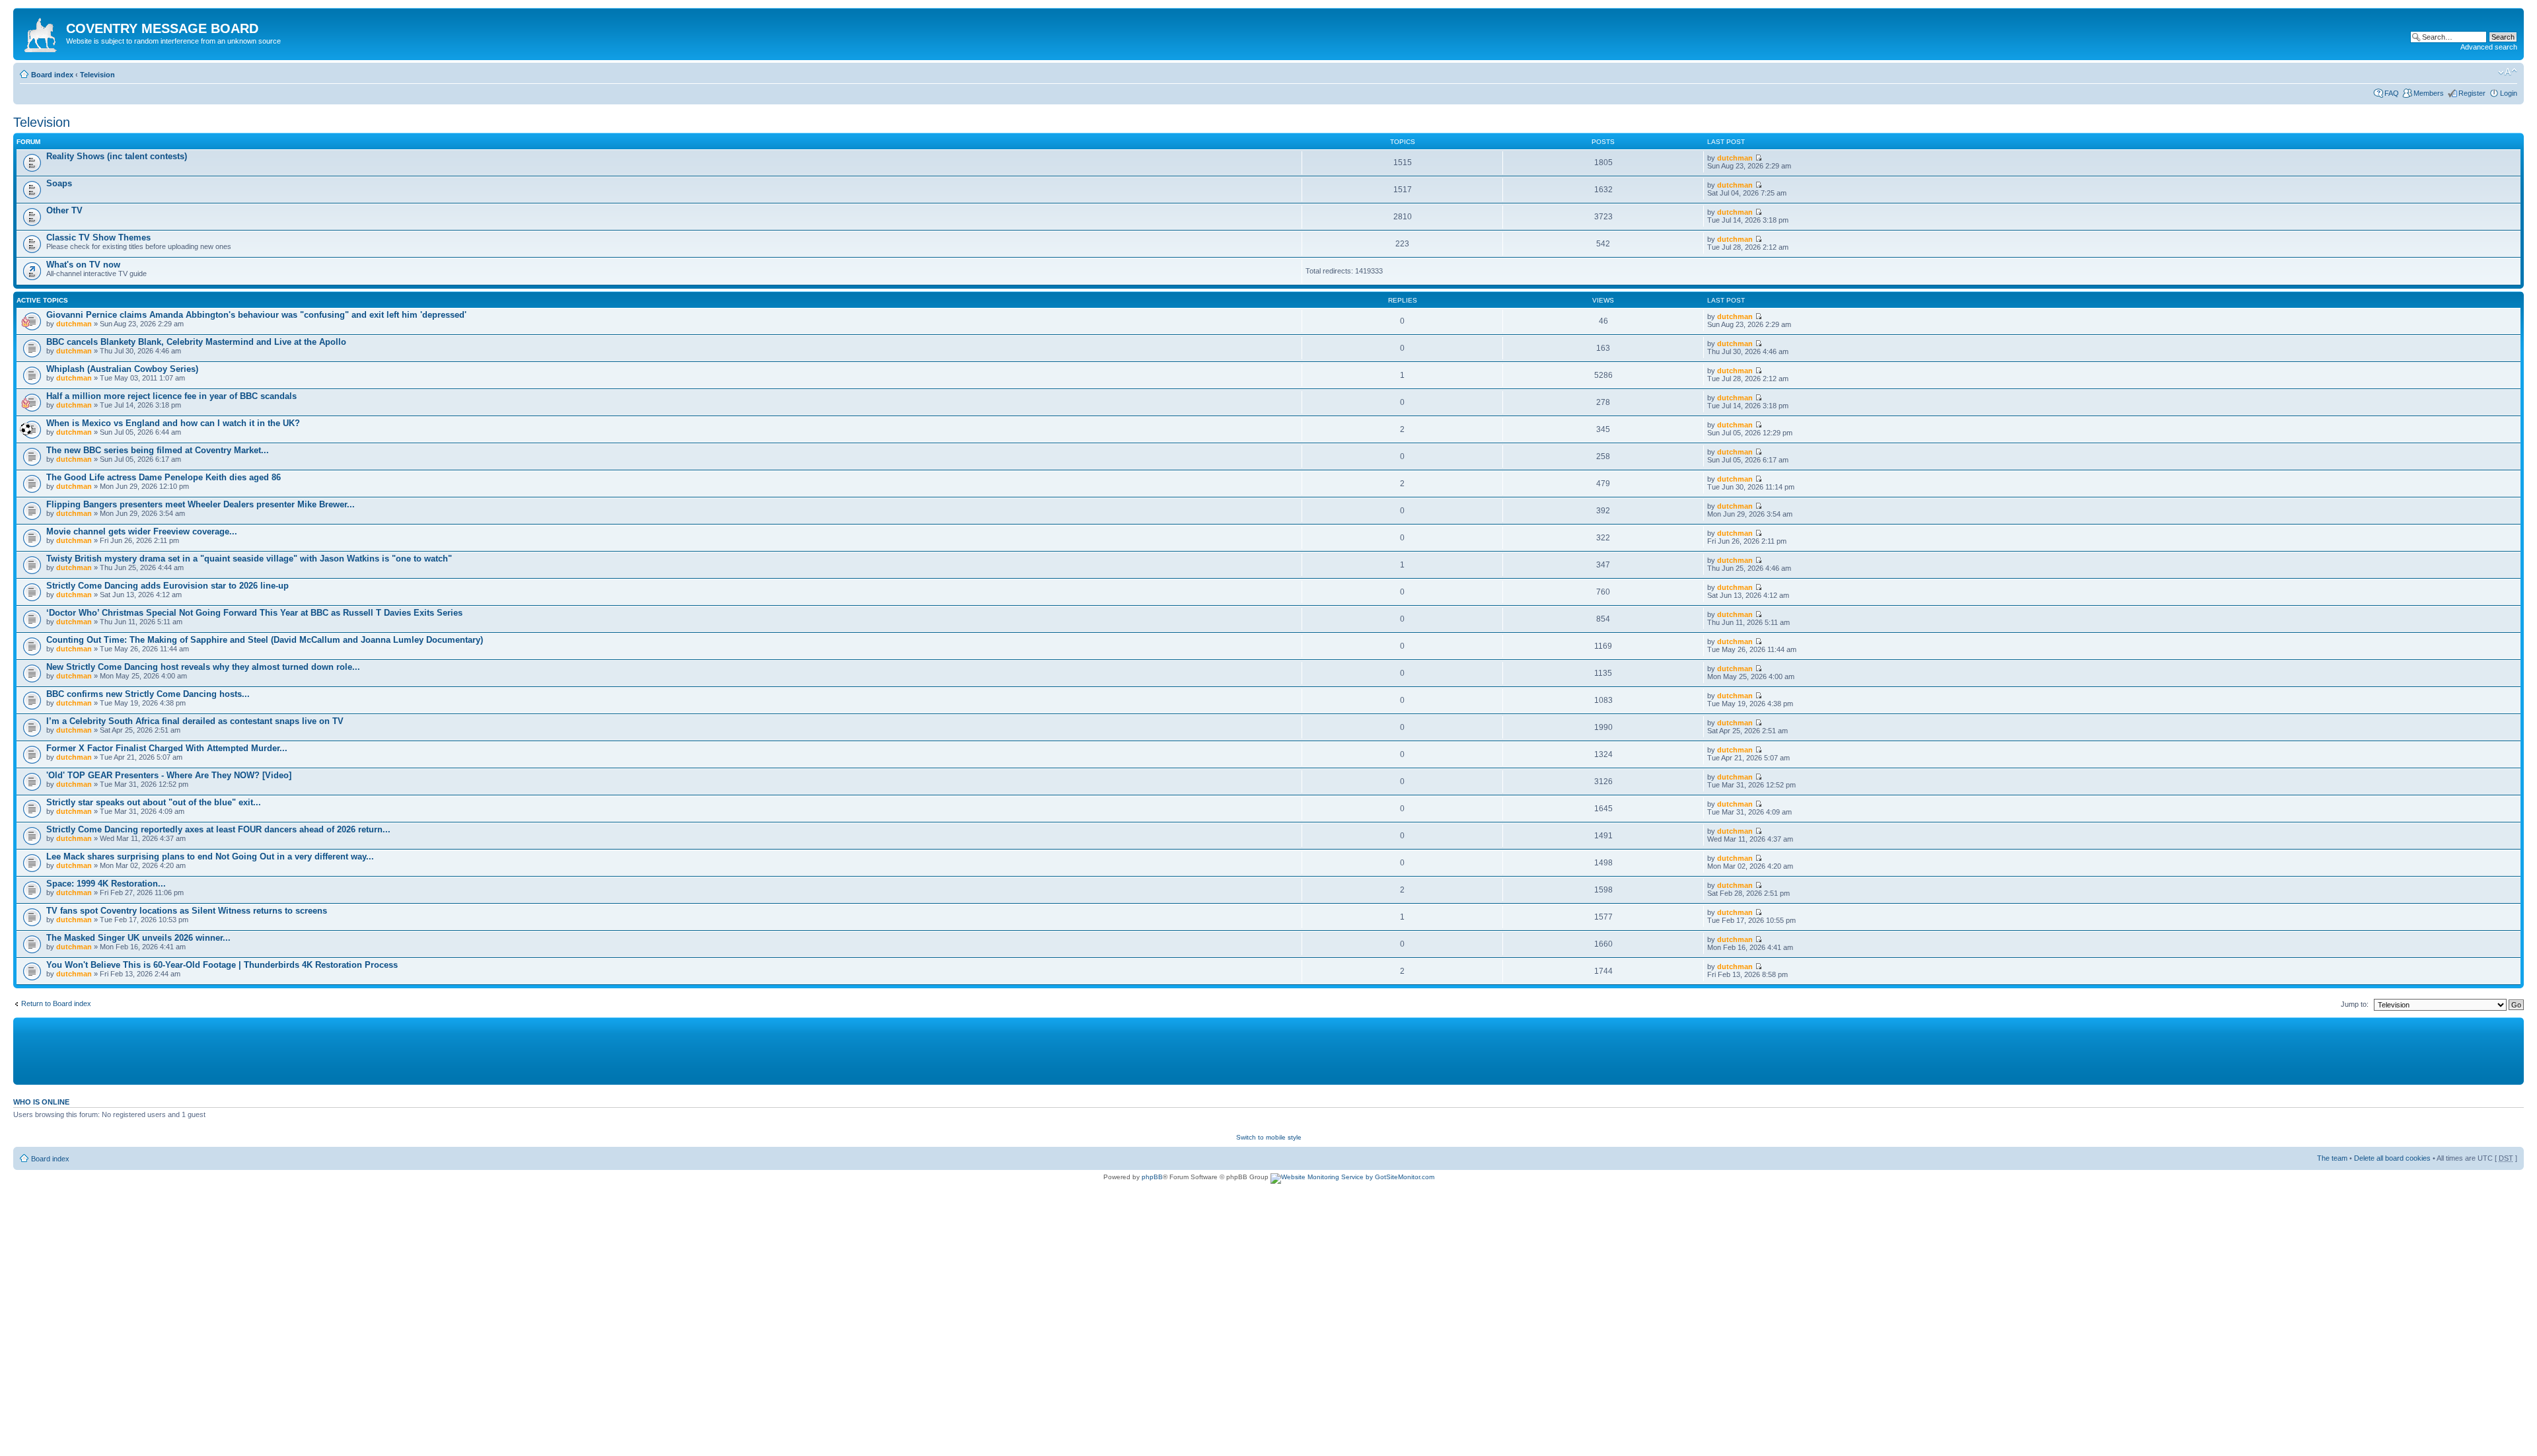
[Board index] (41, 32)
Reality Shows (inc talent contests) (117, 156)
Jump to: (2355, 1004)
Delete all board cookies (2392, 1158)
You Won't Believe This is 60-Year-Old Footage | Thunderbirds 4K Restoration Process (222, 965)
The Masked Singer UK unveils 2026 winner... (138, 938)
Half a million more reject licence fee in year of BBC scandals (171, 396)
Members (2429, 93)
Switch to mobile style (1269, 1137)
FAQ (2392, 93)
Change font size (2508, 72)
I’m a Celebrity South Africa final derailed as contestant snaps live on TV (195, 721)
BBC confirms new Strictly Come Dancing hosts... (148, 694)
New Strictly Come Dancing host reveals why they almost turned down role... (203, 667)
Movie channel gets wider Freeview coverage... (142, 531)
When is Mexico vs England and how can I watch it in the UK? (173, 423)
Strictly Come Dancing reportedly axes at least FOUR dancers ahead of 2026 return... (218, 829)
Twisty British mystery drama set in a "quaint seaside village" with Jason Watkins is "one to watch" (249, 559)
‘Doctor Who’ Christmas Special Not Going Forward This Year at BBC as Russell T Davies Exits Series (254, 613)
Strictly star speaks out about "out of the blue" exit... (154, 802)
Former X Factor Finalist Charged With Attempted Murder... (167, 748)
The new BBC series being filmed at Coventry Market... (158, 450)
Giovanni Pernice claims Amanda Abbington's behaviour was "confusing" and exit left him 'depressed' (256, 315)
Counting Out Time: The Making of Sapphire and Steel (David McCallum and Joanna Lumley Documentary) (265, 640)
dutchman (1735, 158)
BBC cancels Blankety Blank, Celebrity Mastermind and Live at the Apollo (196, 342)
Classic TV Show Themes (98, 237)
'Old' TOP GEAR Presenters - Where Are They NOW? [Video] (169, 775)
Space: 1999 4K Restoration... (106, 884)
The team (2332, 1158)
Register (2472, 93)
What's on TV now (83, 265)
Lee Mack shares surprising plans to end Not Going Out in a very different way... (210, 856)
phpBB (1152, 1177)
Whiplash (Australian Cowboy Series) (122, 369)
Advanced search (2489, 47)
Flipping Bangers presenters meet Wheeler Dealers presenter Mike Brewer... (201, 504)
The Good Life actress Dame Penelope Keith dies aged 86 (164, 477)
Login (2509, 93)
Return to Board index (56, 1003)
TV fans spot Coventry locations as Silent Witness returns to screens (187, 911)
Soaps (59, 183)
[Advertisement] (337, 1050)
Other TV (64, 210)
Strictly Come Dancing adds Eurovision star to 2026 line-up (167, 586)
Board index (52, 75)
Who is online (41, 1102)
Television (97, 75)
